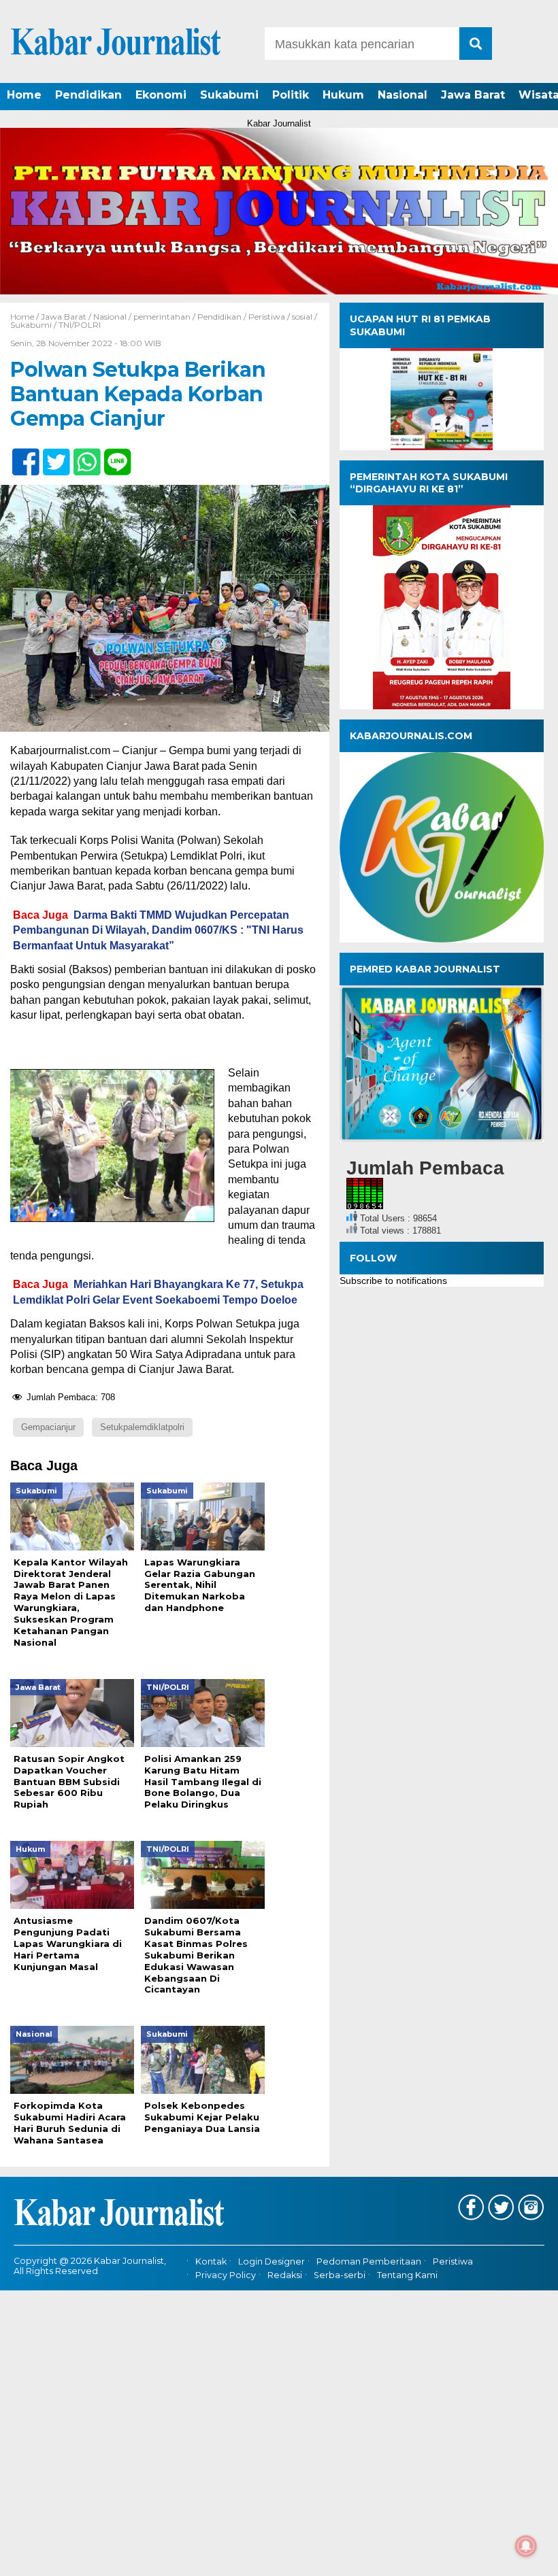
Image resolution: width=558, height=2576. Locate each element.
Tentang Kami (407, 2275)
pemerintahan (162, 317)
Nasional (403, 95)
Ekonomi (161, 95)
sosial (302, 317)
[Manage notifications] (526, 2546)
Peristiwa (267, 317)
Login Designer (272, 2261)
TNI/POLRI (80, 325)
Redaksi (285, 2275)
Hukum (343, 95)
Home (24, 95)
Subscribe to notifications (393, 1281)
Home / (26, 317)
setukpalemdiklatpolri (142, 1427)
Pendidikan (88, 95)
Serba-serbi (340, 2275)
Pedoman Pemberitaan (369, 2261)
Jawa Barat (473, 95)
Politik (291, 95)
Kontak (211, 2261)
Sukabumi (229, 95)
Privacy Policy (226, 2275)
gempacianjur (48, 1427)
